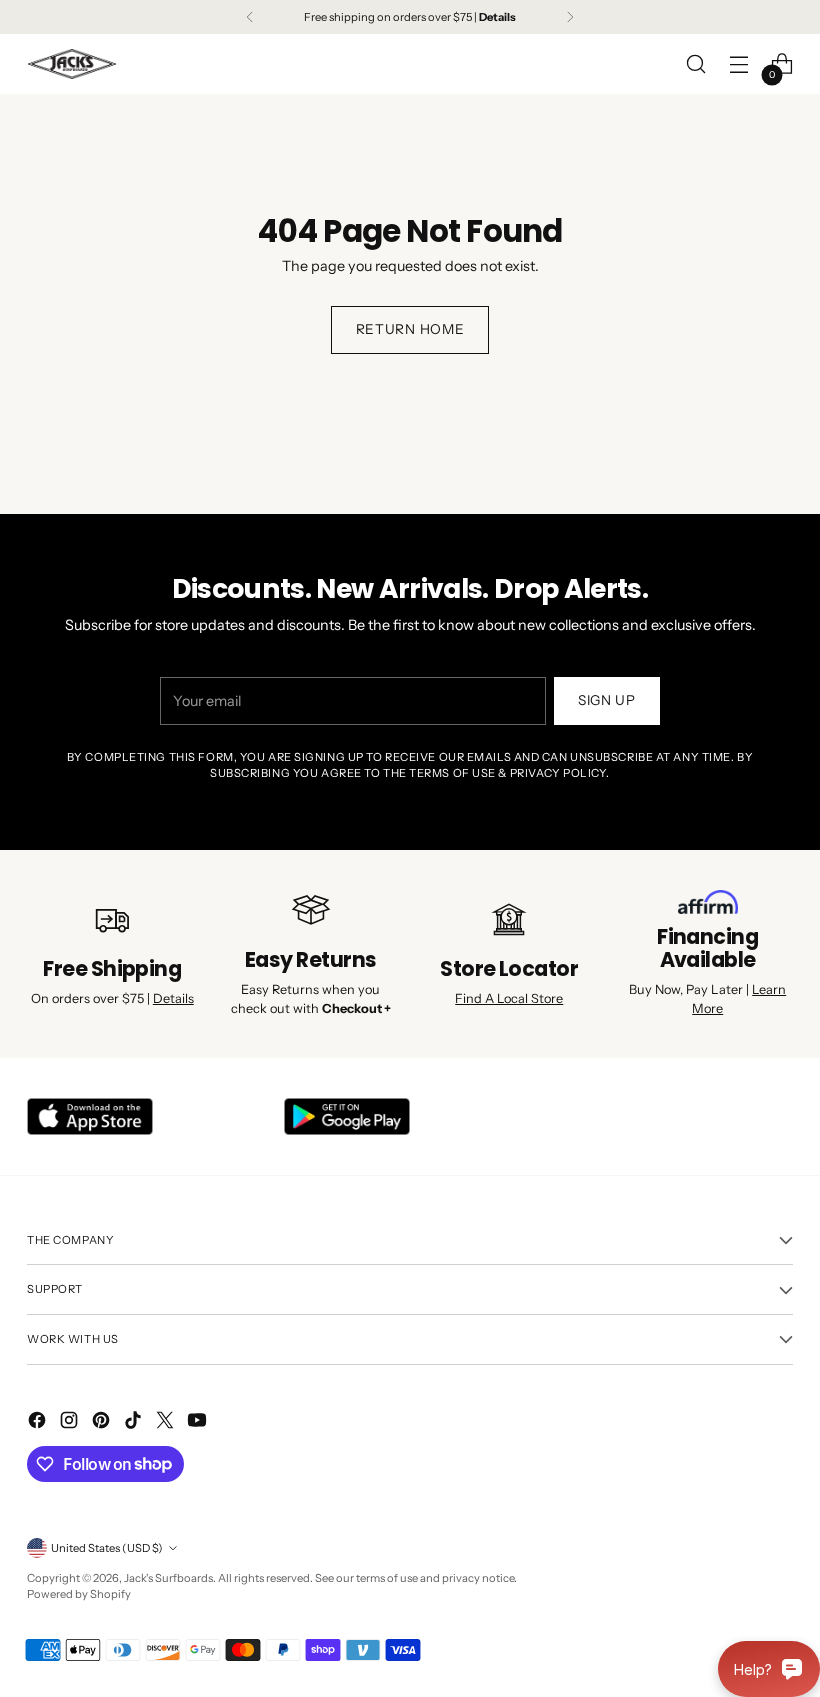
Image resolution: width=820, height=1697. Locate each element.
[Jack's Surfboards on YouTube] (199, 1423)
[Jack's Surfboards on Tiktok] (135, 1423)
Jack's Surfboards (168, 1578)
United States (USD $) (107, 1548)
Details (173, 998)
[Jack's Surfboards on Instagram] (71, 1423)
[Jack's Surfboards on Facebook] (39, 1423)
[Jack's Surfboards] (72, 64)
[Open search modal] (696, 64)
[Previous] (250, 17)
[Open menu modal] (739, 64)
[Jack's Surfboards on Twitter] (167, 1423)
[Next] (570, 17)
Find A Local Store (509, 998)
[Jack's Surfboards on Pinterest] (103, 1423)
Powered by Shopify (79, 1594)
